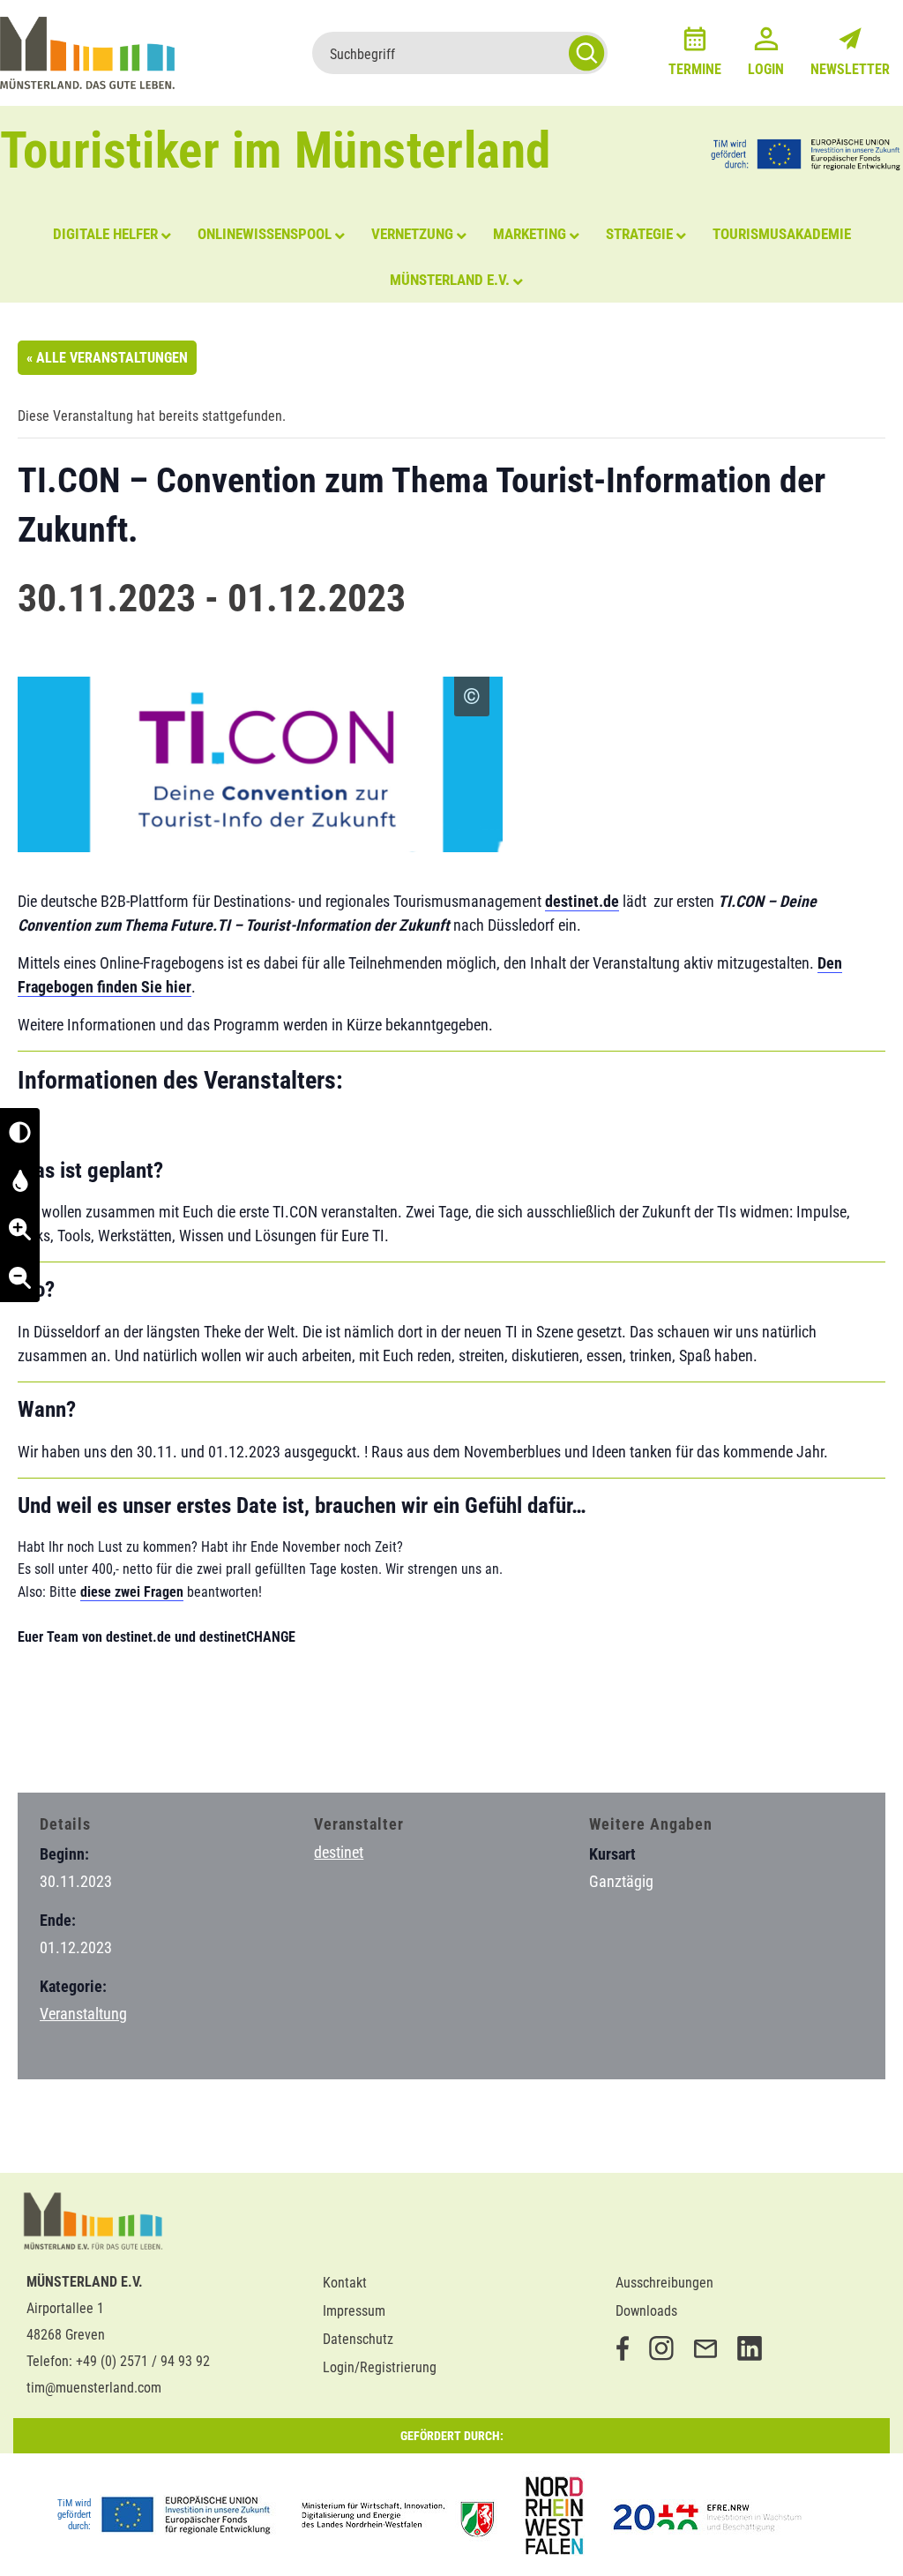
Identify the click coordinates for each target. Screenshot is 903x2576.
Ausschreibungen (664, 2283)
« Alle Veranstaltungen (107, 358)
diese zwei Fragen (132, 1592)
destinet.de (582, 901)
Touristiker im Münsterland (276, 150)
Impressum (354, 2311)
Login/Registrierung (380, 2367)
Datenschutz (358, 2339)
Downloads (646, 2311)
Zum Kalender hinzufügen (110, 1745)
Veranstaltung (83, 2014)
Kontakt (345, 2283)
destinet (339, 1852)
